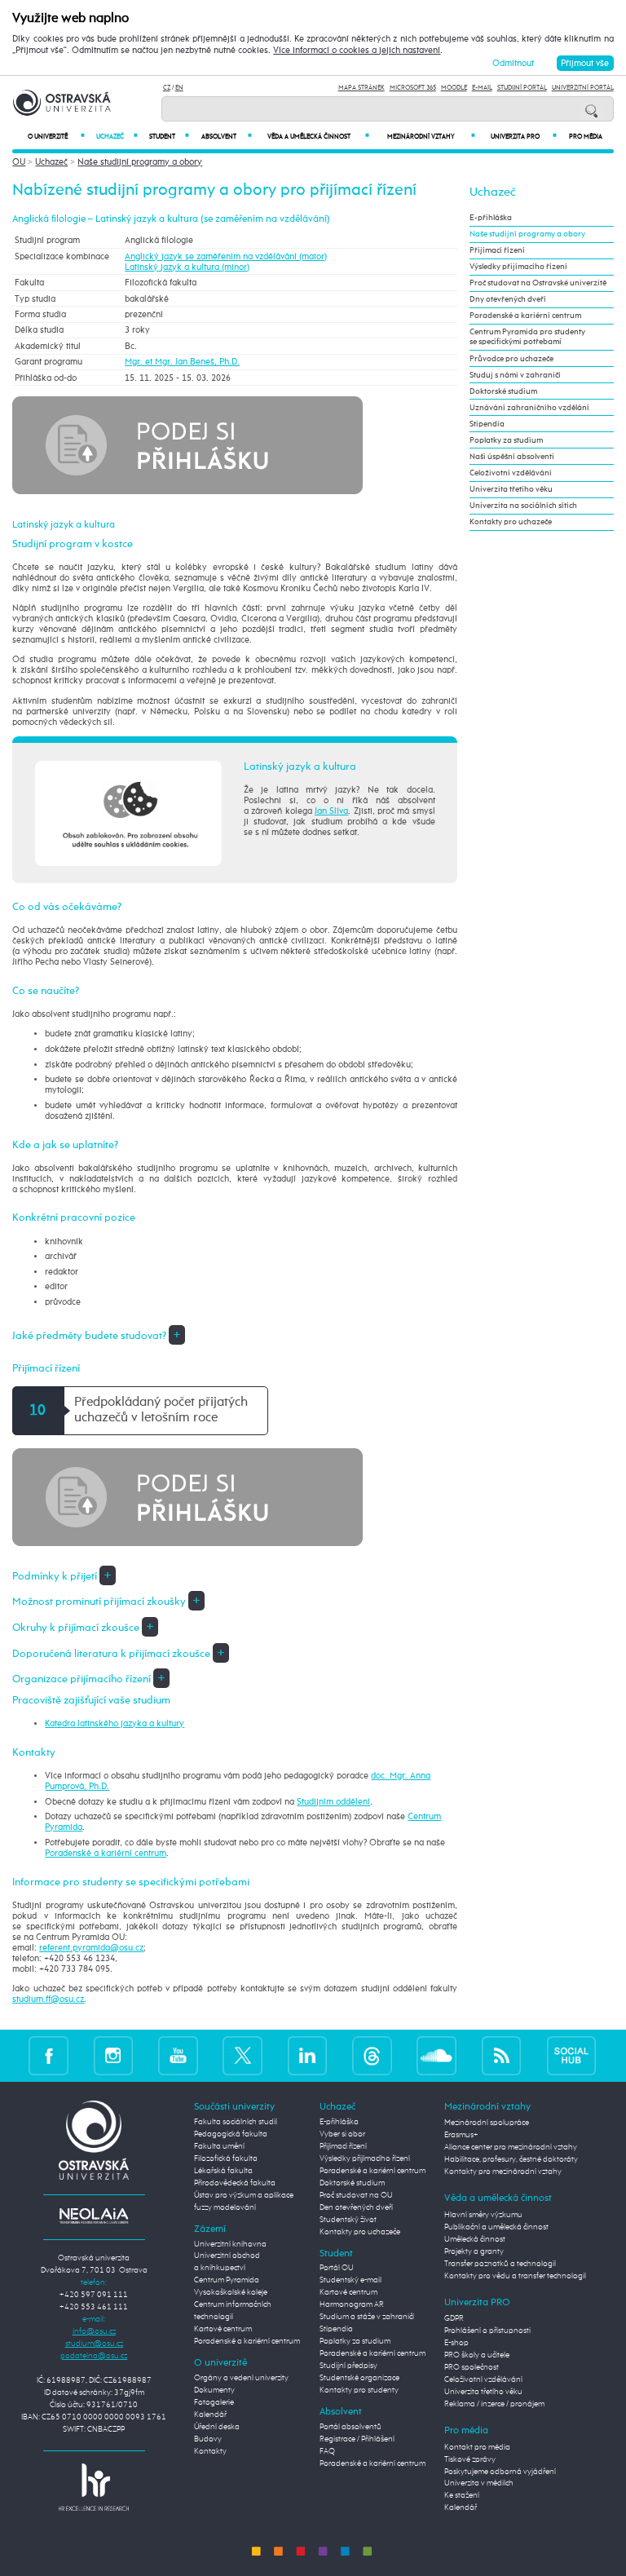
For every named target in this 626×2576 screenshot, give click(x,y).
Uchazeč (117, 137)
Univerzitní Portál (583, 88)
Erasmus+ (461, 2135)
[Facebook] (48, 2055)
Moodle (454, 88)
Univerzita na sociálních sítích (523, 506)
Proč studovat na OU (356, 2195)
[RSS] (502, 2055)
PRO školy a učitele (477, 2355)
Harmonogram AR (352, 2304)
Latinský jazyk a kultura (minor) (187, 267)
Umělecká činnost (475, 2239)
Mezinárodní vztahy (431, 137)
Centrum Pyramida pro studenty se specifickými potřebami (527, 337)
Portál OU (337, 2268)
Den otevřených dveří (356, 2207)
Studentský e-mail (350, 2280)
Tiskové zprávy (470, 2459)
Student (169, 137)
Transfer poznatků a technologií (500, 2264)
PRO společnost (472, 2367)
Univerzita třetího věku (511, 489)
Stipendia (487, 424)
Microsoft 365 (413, 88)
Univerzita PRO (524, 137)
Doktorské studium (503, 391)
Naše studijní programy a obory (140, 162)
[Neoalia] (94, 2216)
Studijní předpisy (348, 2366)
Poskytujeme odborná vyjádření (500, 2472)
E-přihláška (491, 218)
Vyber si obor (342, 2134)
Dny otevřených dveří (508, 299)
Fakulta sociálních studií (236, 2122)
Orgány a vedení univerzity (241, 2378)
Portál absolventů (350, 2427)
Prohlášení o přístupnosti (487, 2331)
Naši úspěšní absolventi (512, 457)
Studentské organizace (359, 2378)
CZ (167, 88)
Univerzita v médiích (479, 2483)
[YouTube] (178, 2055)
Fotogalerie (214, 2402)
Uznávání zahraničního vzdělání (529, 408)
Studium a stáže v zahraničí (367, 2317)
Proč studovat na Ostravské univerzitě (538, 283)
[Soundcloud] (436, 2055)
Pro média (586, 137)
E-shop (456, 2343)
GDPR (454, 2318)
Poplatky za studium (506, 440)
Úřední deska (217, 2427)
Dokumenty (214, 2390)
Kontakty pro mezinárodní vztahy (503, 2172)
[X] (242, 2055)
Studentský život (348, 2220)
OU (19, 162)
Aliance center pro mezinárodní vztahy (511, 2147)
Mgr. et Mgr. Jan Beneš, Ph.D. (182, 362)
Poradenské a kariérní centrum (106, 1853)
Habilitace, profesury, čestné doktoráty (511, 2159)
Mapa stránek (361, 88)
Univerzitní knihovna (230, 2244)
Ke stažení (462, 2495)
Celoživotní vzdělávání (511, 473)
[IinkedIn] (308, 2055)
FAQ (327, 2451)
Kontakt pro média (477, 2447)
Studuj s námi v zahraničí (515, 375)
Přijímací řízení (497, 250)
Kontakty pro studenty (359, 2390)
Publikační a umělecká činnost (496, 2227)
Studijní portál (522, 88)
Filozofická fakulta (226, 2158)
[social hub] (571, 2055)
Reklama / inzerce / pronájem (494, 2404)
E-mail (482, 88)
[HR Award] (94, 2487)
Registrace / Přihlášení (357, 2439)
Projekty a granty (474, 2251)
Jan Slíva (331, 811)
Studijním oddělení (333, 1802)
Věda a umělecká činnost (318, 137)
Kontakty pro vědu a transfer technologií (515, 2276)
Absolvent (226, 137)
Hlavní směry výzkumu (483, 2215)
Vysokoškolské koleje (231, 2292)
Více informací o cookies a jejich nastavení (357, 51)
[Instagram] (114, 2055)
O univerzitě (56, 137)
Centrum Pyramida (227, 2280)
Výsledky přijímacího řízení (518, 267)
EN (179, 88)
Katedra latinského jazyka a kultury (115, 1723)
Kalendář (210, 2415)
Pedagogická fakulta (231, 2134)
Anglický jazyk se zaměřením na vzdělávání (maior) (226, 256)
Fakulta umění (219, 2146)
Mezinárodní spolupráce (487, 2123)
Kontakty (210, 2451)
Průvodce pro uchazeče (511, 359)
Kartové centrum (223, 2329)
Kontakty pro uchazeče (511, 522)
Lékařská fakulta (223, 2171)
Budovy (208, 2439)
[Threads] (372, 2055)
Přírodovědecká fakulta (235, 2183)
